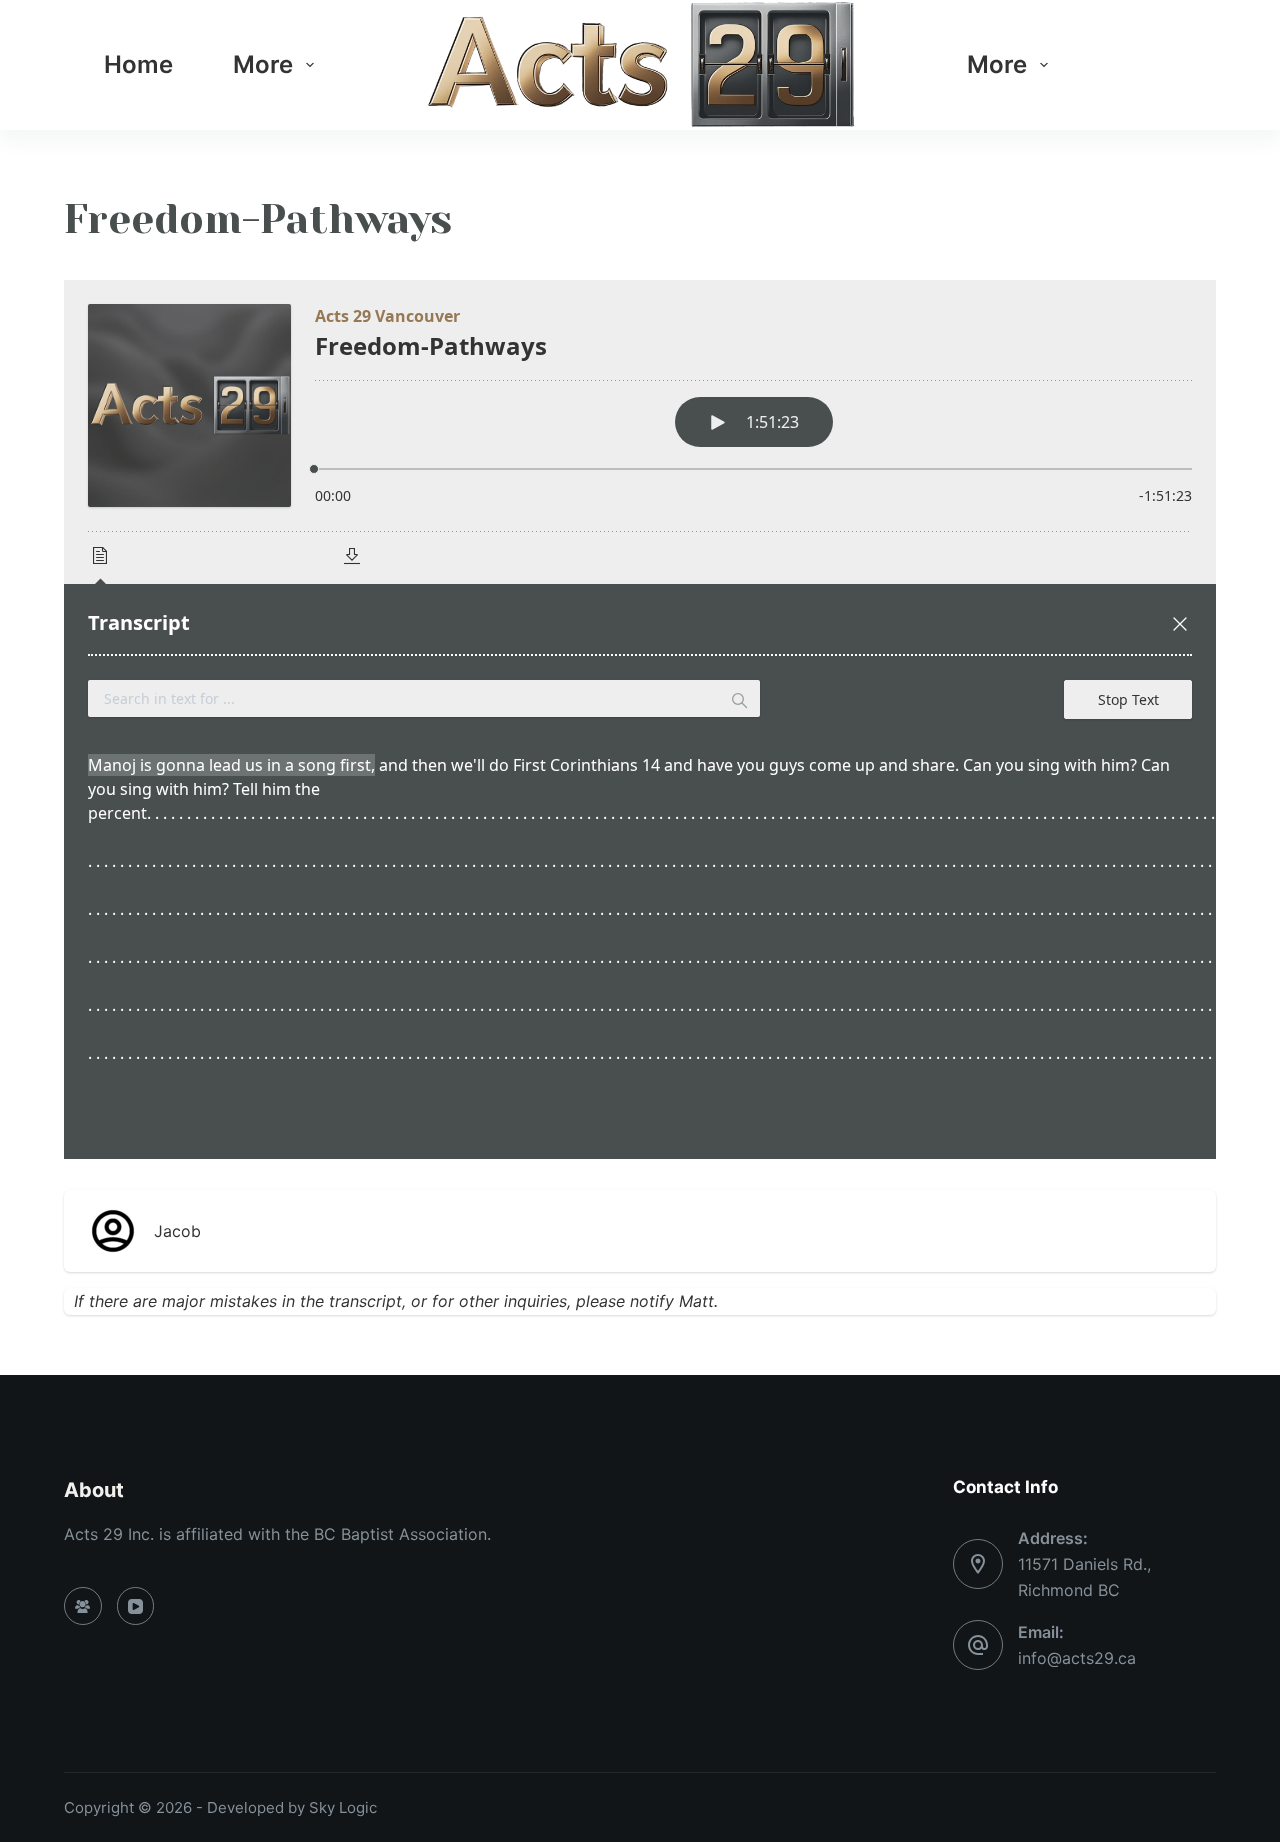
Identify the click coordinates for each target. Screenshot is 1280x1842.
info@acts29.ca (1077, 1658)
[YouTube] (136, 1606)
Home (138, 64)
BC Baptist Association (400, 1534)
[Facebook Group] (83, 1606)
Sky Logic (343, 1807)
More (263, 64)
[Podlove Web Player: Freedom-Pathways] (640, 719)
